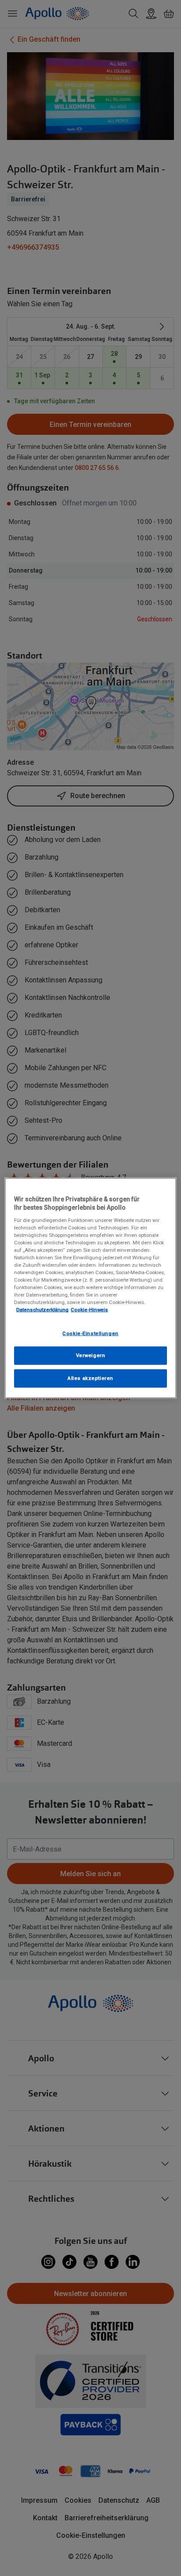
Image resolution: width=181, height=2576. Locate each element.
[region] (90, 1288)
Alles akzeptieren (90, 1378)
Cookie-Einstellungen (90, 1333)
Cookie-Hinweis (89, 1310)
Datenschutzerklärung (42, 1310)
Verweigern (91, 1355)
